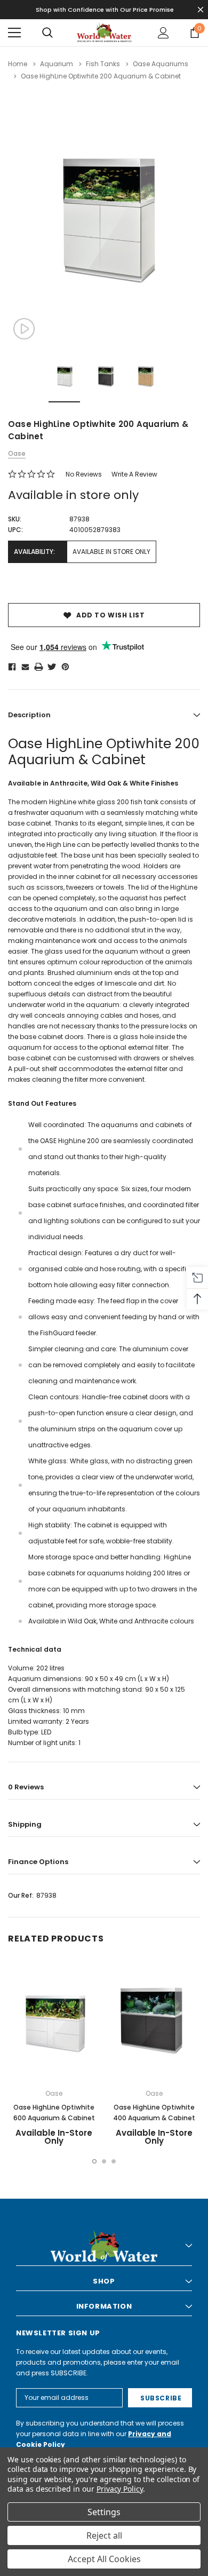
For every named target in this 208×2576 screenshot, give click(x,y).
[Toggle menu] (14, 33)
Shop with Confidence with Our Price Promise (105, 10)
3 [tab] (114, 2161)
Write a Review (134, 474)
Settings (104, 2512)
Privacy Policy (120, 2489)
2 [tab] (104, 2161)
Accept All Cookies (104, 2559)
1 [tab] (94, 2161)
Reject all (104, 2535)
